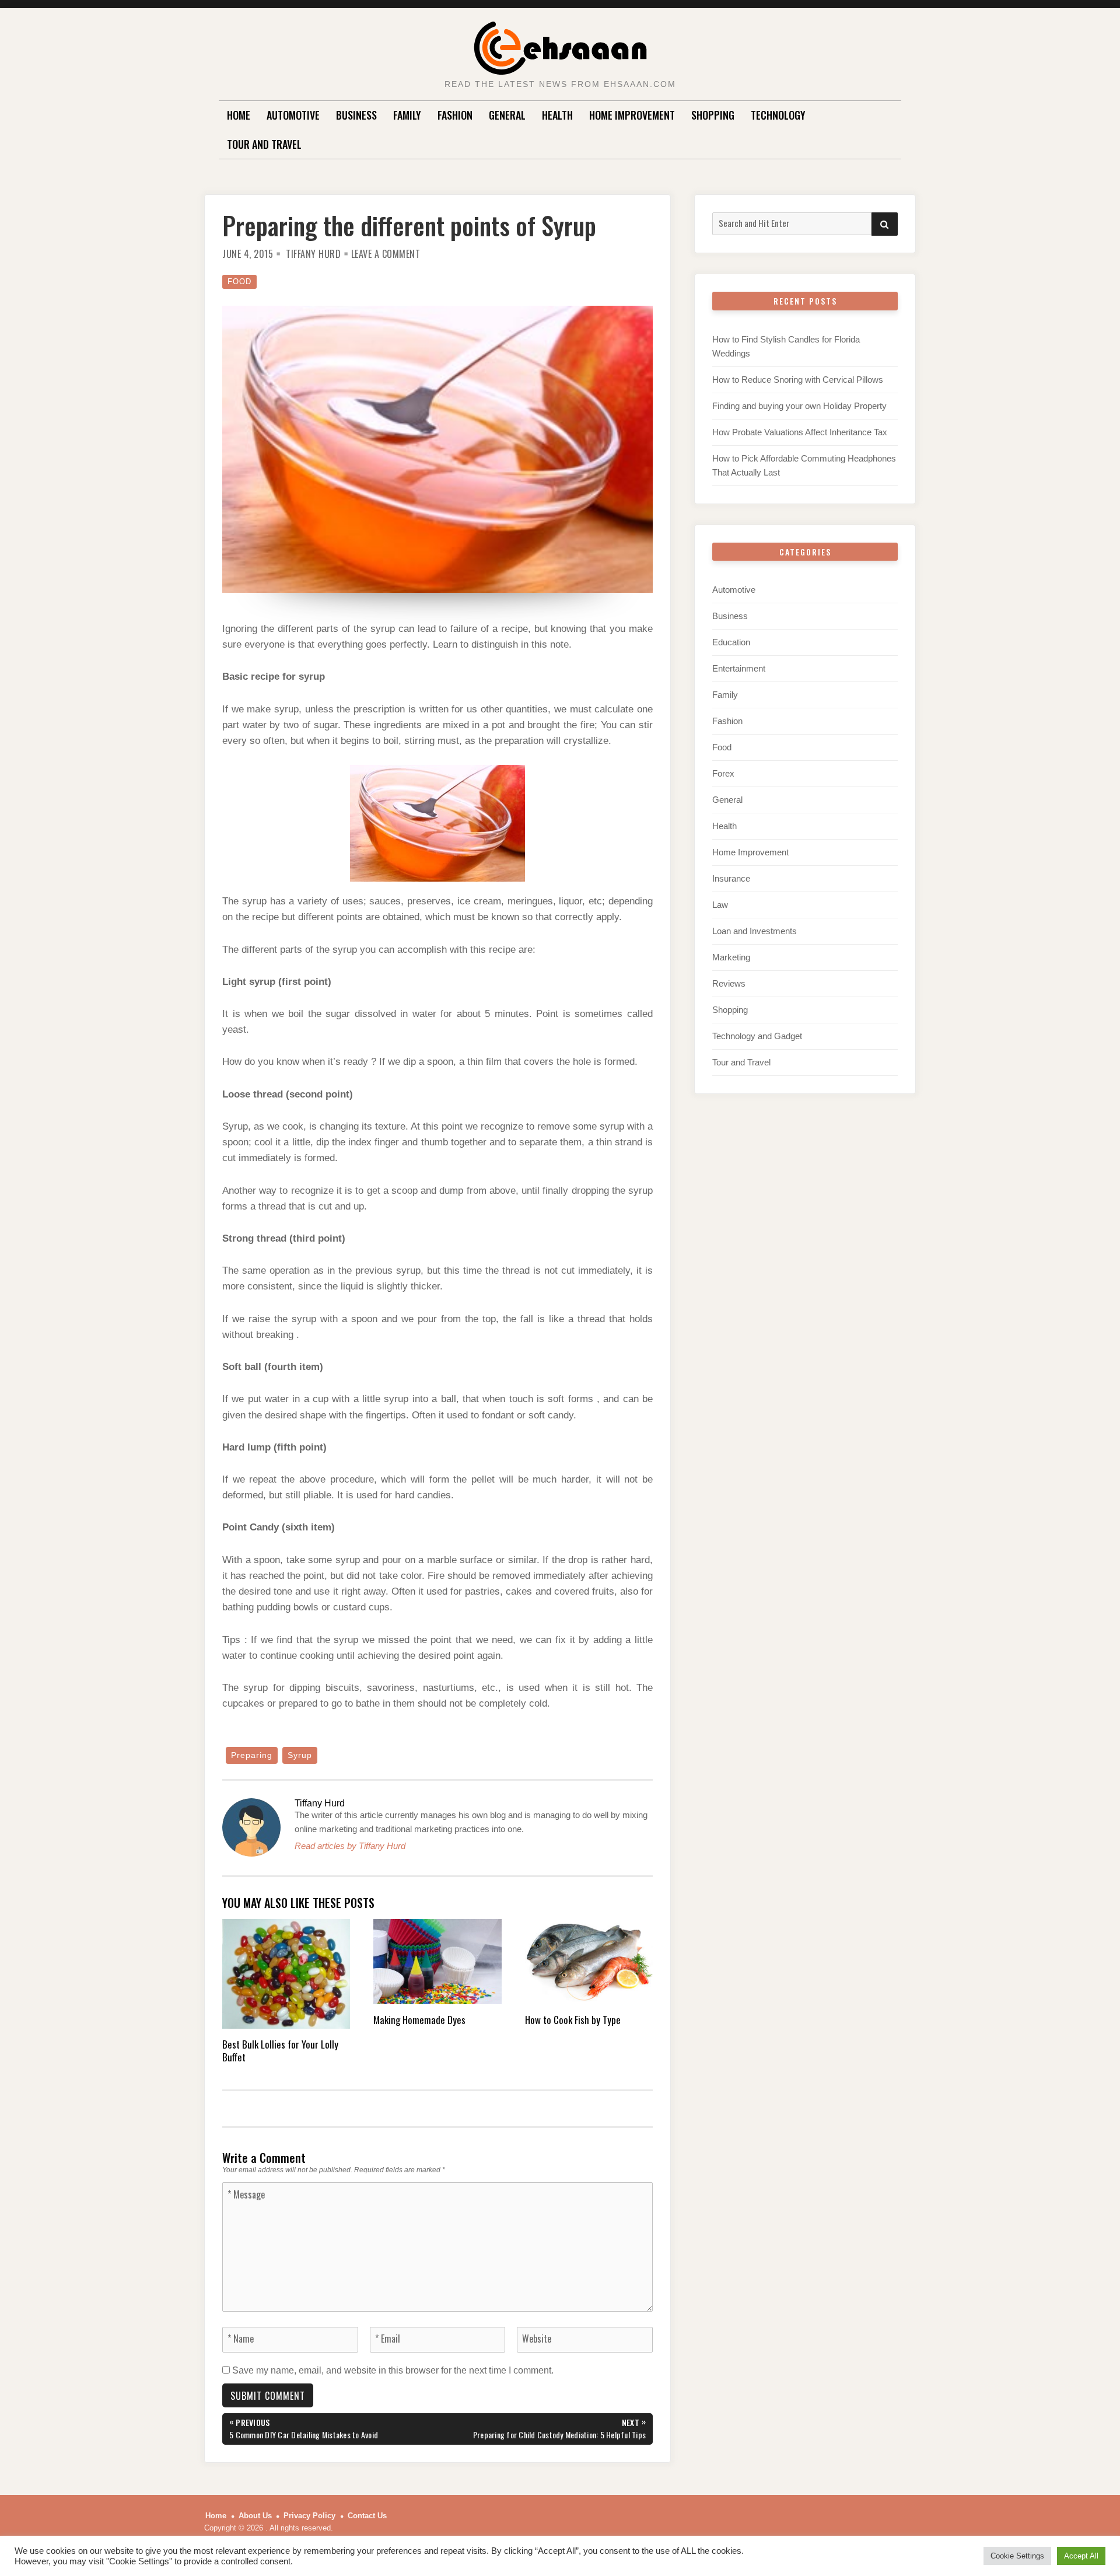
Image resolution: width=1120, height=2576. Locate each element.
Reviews (729, 983)
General (507, 115)
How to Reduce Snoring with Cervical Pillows (798, 380)
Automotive (293, 115)
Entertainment (739, 668)
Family (407, 115)
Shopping (713, 115)
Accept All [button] (1081, 2556)
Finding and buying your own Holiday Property (799, 406)
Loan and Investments (755, 931)
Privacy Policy (309, 2516)
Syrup (300, 1755)
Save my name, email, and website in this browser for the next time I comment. (393, 2370)
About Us (255, 2516)
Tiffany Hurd (313, 254)
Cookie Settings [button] (1017, 2556)
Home (239, 115)
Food (239, 282)
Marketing (731, 957)
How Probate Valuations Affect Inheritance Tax (800, 432)
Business (356, 115)
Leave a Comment (386, 254)
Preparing (252, 1755)
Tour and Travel (264, 144)
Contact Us (367, 2516)
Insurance (731, 878)
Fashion (455, 115)
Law (720, 905)
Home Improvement (632, 115)
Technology (778, 115)
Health (557, 115)
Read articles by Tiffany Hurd (350, 1846)
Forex (723, 773)
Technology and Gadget (757, 1036)
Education (731, 642)
